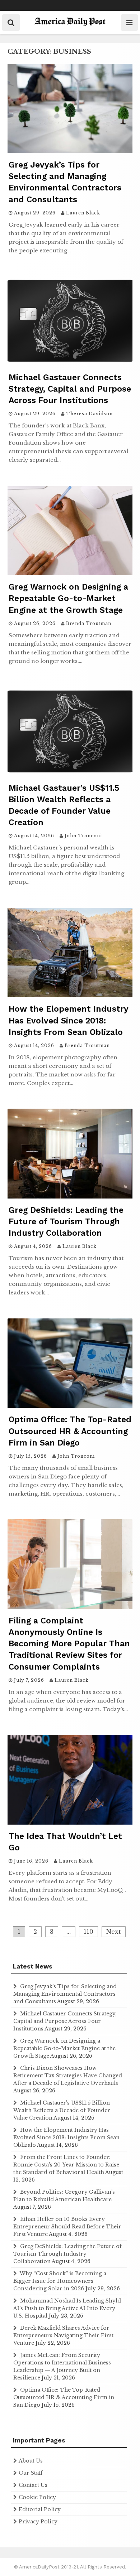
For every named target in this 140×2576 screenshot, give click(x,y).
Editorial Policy (40, 2509)
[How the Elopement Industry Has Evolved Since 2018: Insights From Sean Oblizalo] (70, 995)
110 (88, 1932)
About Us (31, 2461)
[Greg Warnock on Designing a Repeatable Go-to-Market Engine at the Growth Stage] (70, 573)
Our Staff (31, 2473)
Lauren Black (83, 213)
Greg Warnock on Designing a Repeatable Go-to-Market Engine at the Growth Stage (68, 598)
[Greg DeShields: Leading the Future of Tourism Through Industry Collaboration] (70, 1196)
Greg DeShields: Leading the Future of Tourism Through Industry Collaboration (66, 1222)
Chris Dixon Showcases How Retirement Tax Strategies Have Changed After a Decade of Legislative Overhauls (68, 2076)
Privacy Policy (38, 2522)
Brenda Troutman (89, 623)
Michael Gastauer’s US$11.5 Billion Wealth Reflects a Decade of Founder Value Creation (62, 2110)
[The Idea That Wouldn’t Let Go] (70, 1822)
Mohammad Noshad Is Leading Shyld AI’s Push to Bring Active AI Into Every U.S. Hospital (67, 2308)
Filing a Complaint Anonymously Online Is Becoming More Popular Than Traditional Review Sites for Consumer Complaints (69, 1644)
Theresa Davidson (89, 414)
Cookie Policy (37, 2497)
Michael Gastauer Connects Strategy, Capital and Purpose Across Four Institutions (70, 389)
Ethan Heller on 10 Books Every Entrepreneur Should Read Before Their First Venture (67, 2227)
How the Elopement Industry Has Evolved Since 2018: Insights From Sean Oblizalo (68, 1020)
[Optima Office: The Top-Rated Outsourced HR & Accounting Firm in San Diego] (70, 1406)
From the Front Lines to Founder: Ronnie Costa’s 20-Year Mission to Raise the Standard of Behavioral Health (66, 2165)
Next (114, 1932)
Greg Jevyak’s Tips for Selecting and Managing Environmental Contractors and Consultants (65, 1994)
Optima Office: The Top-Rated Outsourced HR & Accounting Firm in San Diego (70, 1431)
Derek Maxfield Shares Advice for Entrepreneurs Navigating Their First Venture (63, 2335)
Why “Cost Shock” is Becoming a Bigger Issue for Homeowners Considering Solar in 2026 (60, 2281)
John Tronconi (83, 836)
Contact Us (33, 2485)
